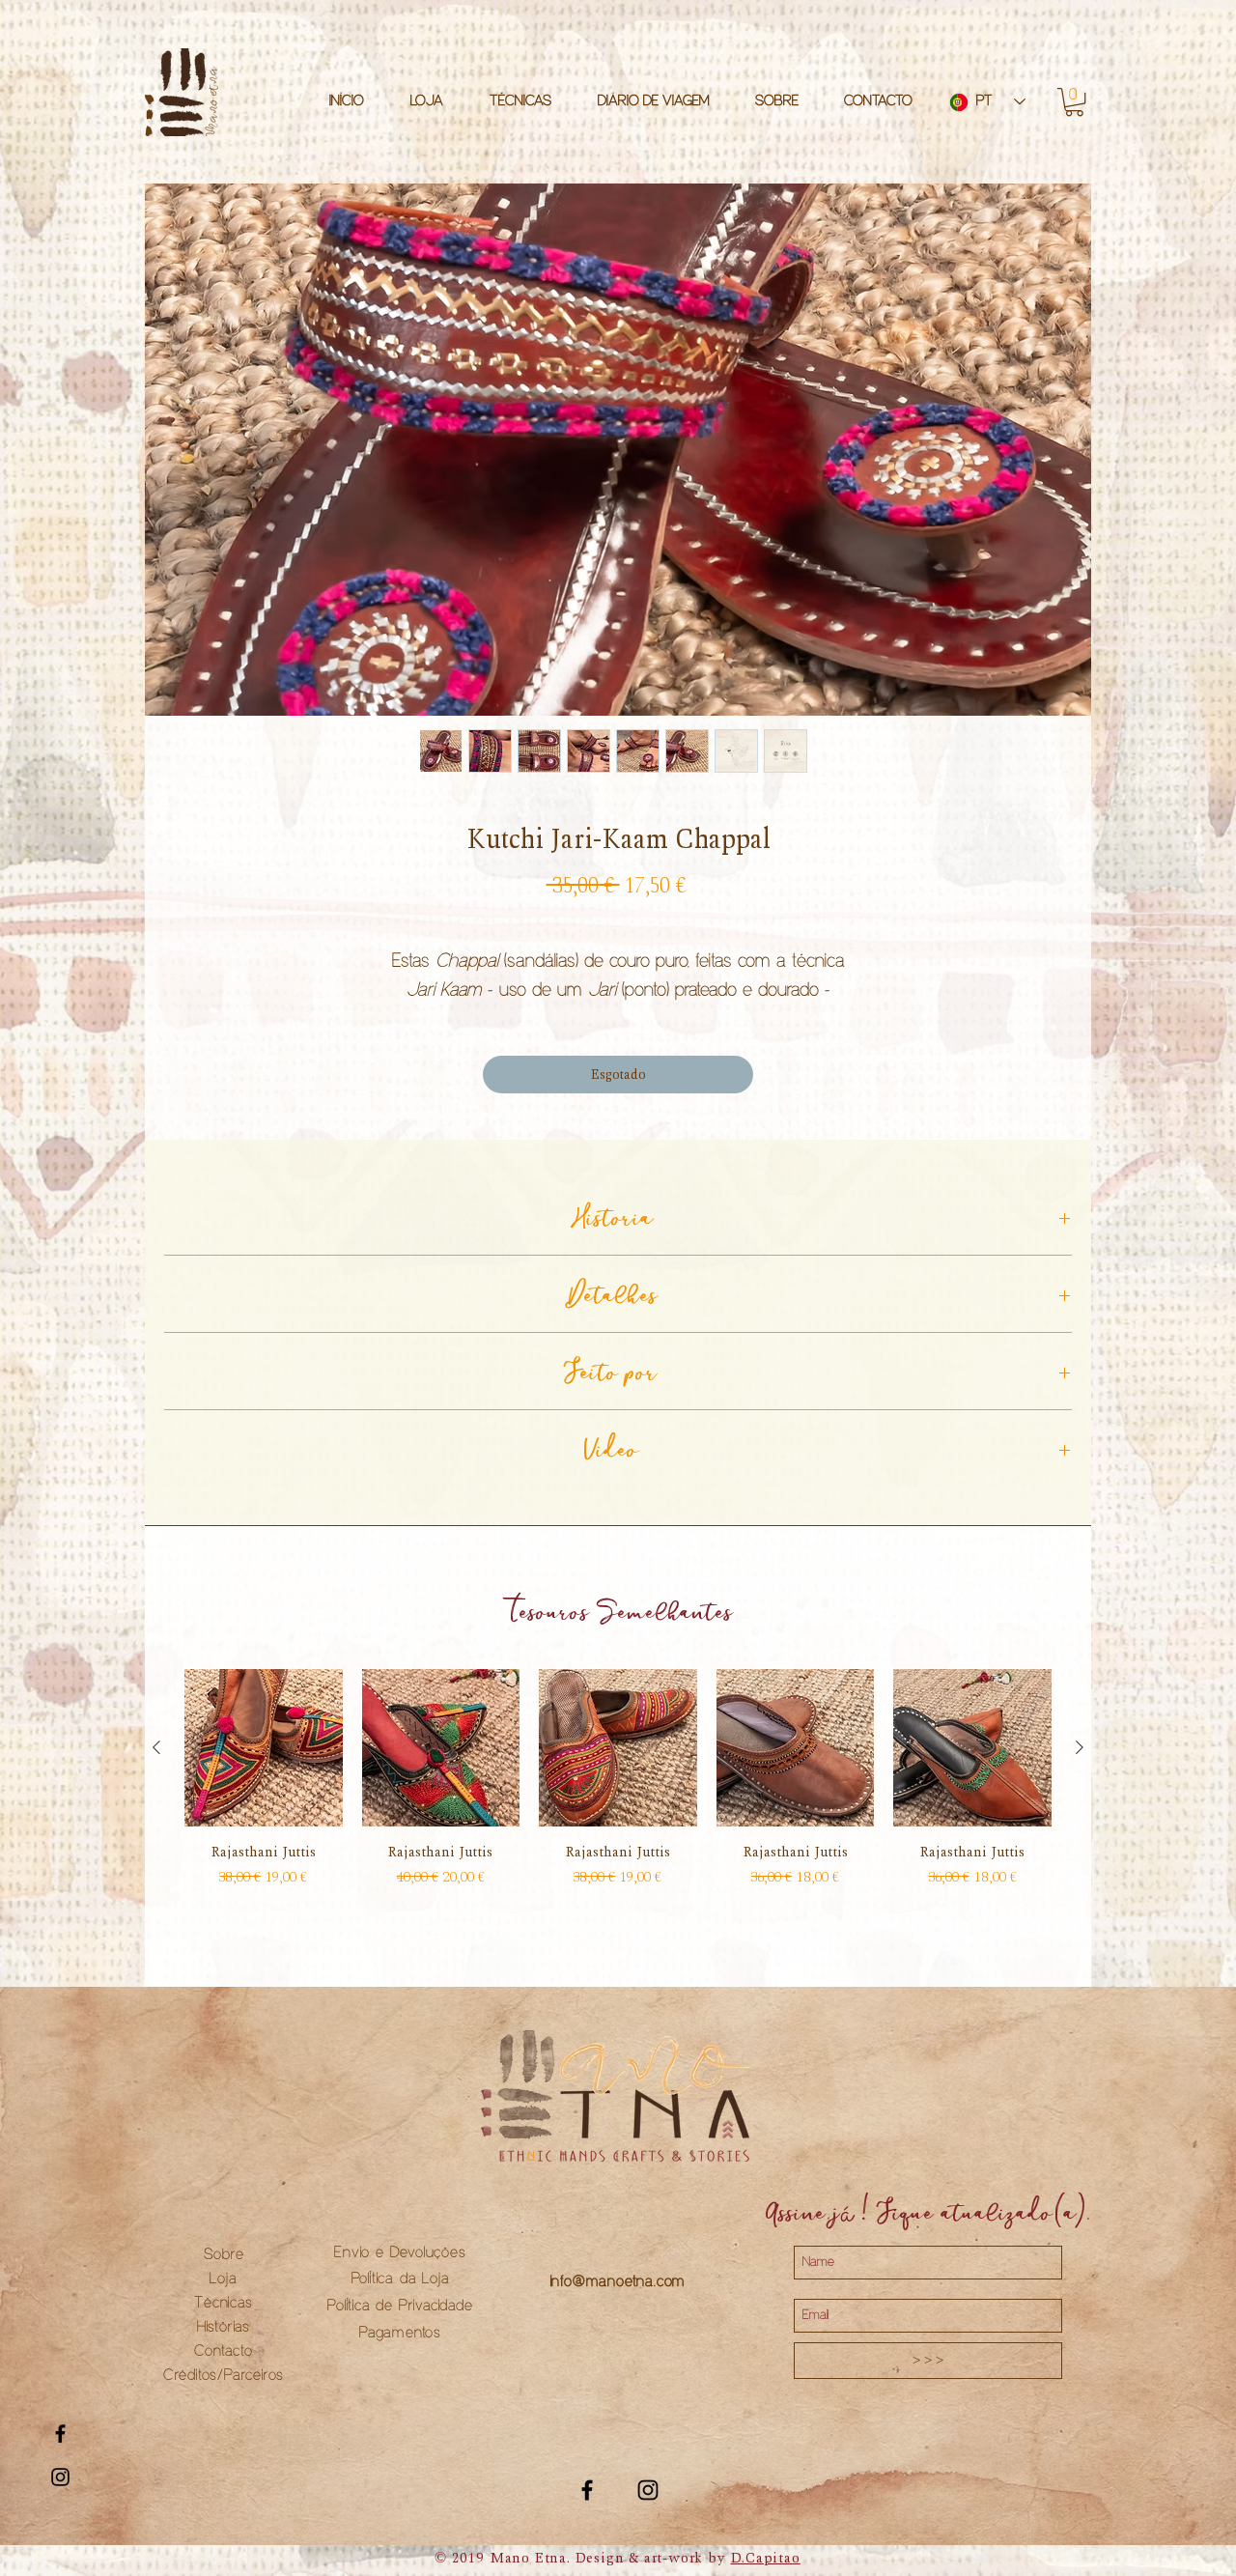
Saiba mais (618, 1016)
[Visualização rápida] (264, 1769)
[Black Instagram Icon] (60, 2477)
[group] (618, 1803)
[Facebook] (587, 2511)
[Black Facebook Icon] (60, 2434)
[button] (1074, 102)
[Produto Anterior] (156, 1769)
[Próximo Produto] (1080, 1769)
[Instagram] (648, 2511)
